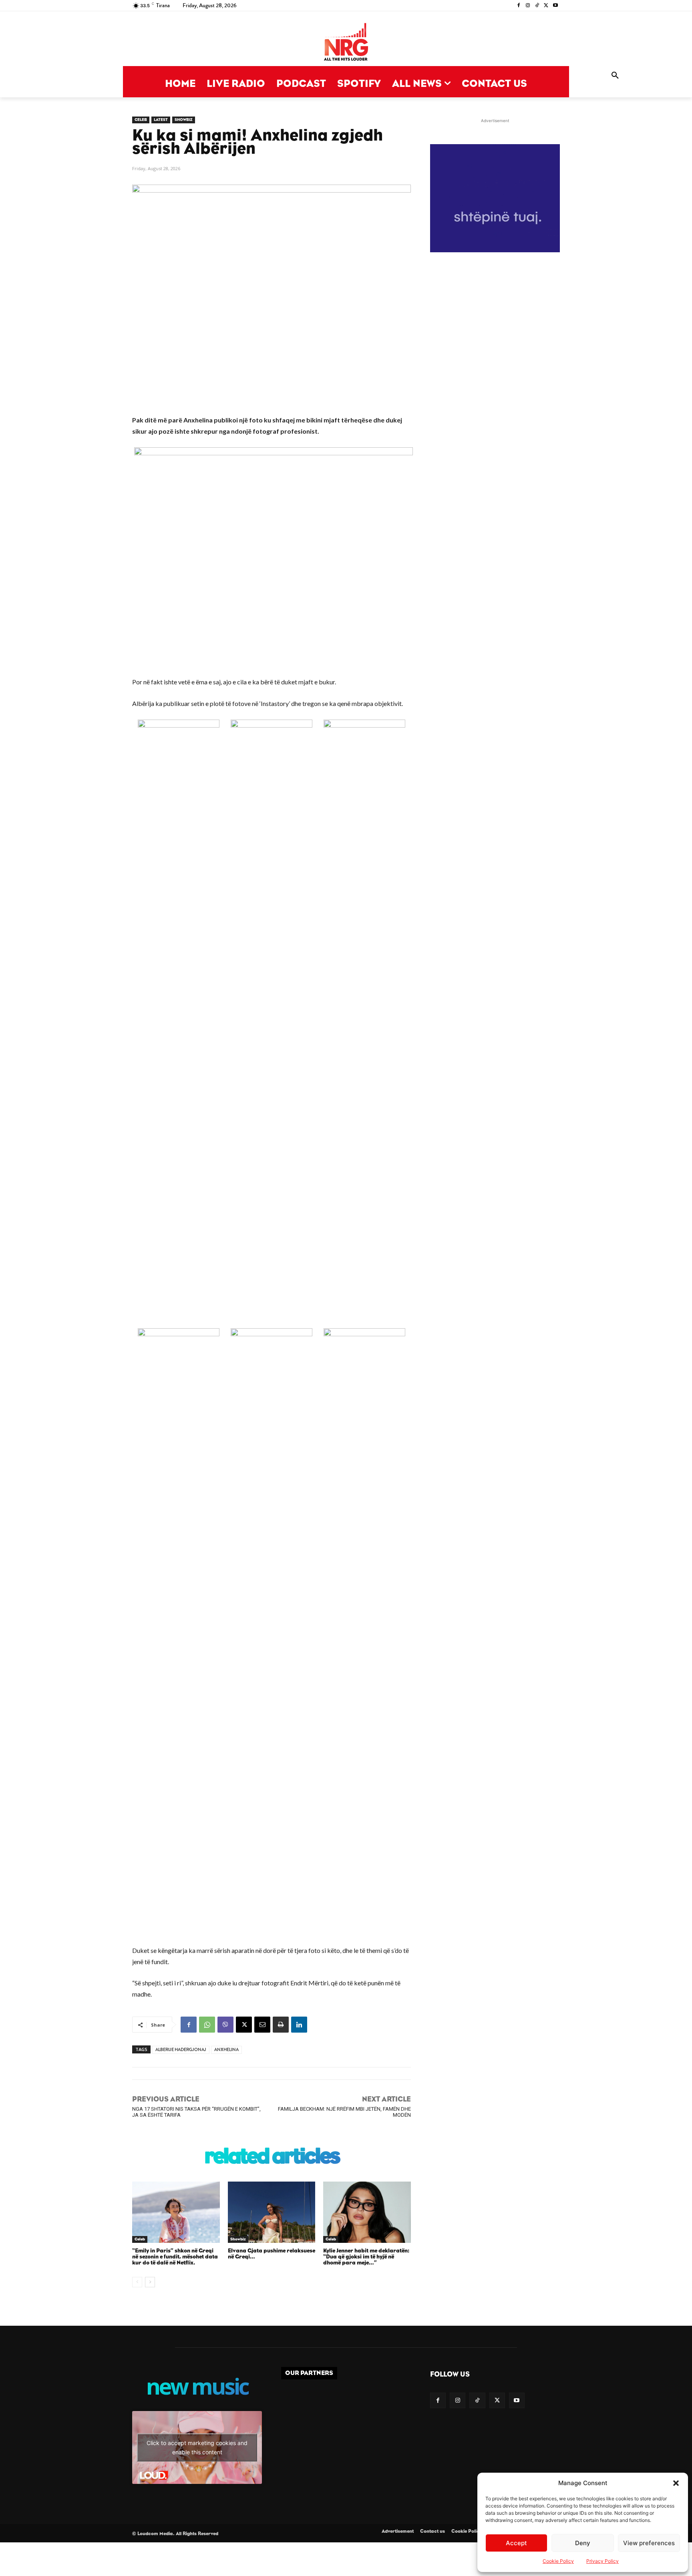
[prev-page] (137, 2282)
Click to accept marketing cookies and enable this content (197, 2447)
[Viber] (225, 2025)
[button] (676, 2483)
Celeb (141, 120)
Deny (583, 2543)
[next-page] (150, 2282)
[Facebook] (519, 6)
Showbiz (184, 120)
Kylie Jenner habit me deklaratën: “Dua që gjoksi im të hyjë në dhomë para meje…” (366, 2257)
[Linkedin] (299, 2025)
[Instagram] (528, 6)
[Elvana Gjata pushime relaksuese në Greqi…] (272, 2212)
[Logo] (346, 43)
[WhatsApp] (207, 2025)
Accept (516, 2543)
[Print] (281, 2025)
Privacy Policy (602, 2561)
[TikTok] (537, 6)
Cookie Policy (558, 2561)
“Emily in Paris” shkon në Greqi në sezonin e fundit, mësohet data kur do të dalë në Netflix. (175, 2257)
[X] (546, 6)
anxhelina (226, 2050)
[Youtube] (555, 6)
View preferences (649, 2543)
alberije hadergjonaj (181, 2050)
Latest (161, 120)
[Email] (262, 2025)
